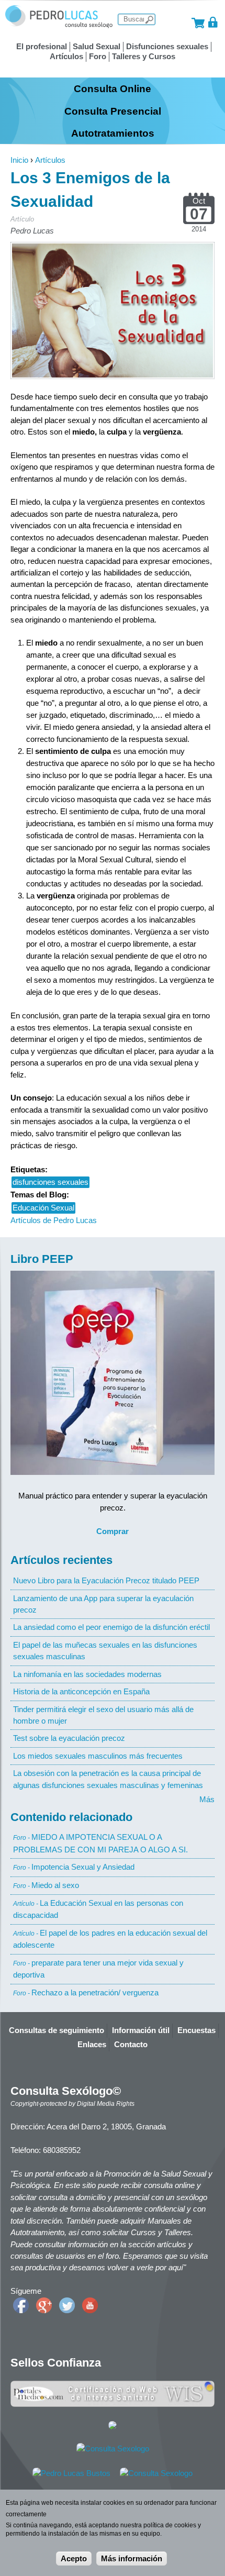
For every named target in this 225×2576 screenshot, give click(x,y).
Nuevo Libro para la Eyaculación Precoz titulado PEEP (106, 1580)
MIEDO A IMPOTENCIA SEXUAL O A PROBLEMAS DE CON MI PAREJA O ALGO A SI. (100, 1843)
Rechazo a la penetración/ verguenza (86, 1992)
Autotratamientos (113, 133)
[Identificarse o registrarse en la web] (213, 22)
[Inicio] (59, 25)
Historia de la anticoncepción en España (81, 1691)
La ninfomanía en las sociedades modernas (87, 1674)
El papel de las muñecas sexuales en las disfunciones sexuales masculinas (105, 1651)
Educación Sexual (43, 1208)
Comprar (113, 1531)
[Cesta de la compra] (198, 22)
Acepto (74, 2558)
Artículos (66, 56)
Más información (132, 2558)
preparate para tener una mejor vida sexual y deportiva (98, 1969)
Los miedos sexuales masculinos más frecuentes (98, 1756)
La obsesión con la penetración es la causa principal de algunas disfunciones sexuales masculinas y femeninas (108, 1779)
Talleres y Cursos (144, 56)
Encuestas (196, 2030)
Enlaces (92, 2044)
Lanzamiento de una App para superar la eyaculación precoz (103, 1604)
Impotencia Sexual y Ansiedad (74, 1867)
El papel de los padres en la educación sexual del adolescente (110, 1939)
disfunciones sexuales (50, 1182)
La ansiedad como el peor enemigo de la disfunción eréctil (111, 1627)
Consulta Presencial (113, 111)
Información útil (141, 2030)
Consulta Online (113, 88)
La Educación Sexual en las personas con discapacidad (98, 1909)
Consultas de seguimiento (57, 2030)
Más (207, 1799)
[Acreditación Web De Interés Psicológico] (113, 2427)
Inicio (19, 160)
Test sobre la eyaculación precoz (69, 1738)
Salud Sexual (97, 46)
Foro (98, 56)
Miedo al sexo (46, 1885)
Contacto (131, 2044)
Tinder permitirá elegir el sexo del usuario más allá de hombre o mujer (103, 1715)
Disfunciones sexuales (167, 46)
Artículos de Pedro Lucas (54, 1220)
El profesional (42, 46)
